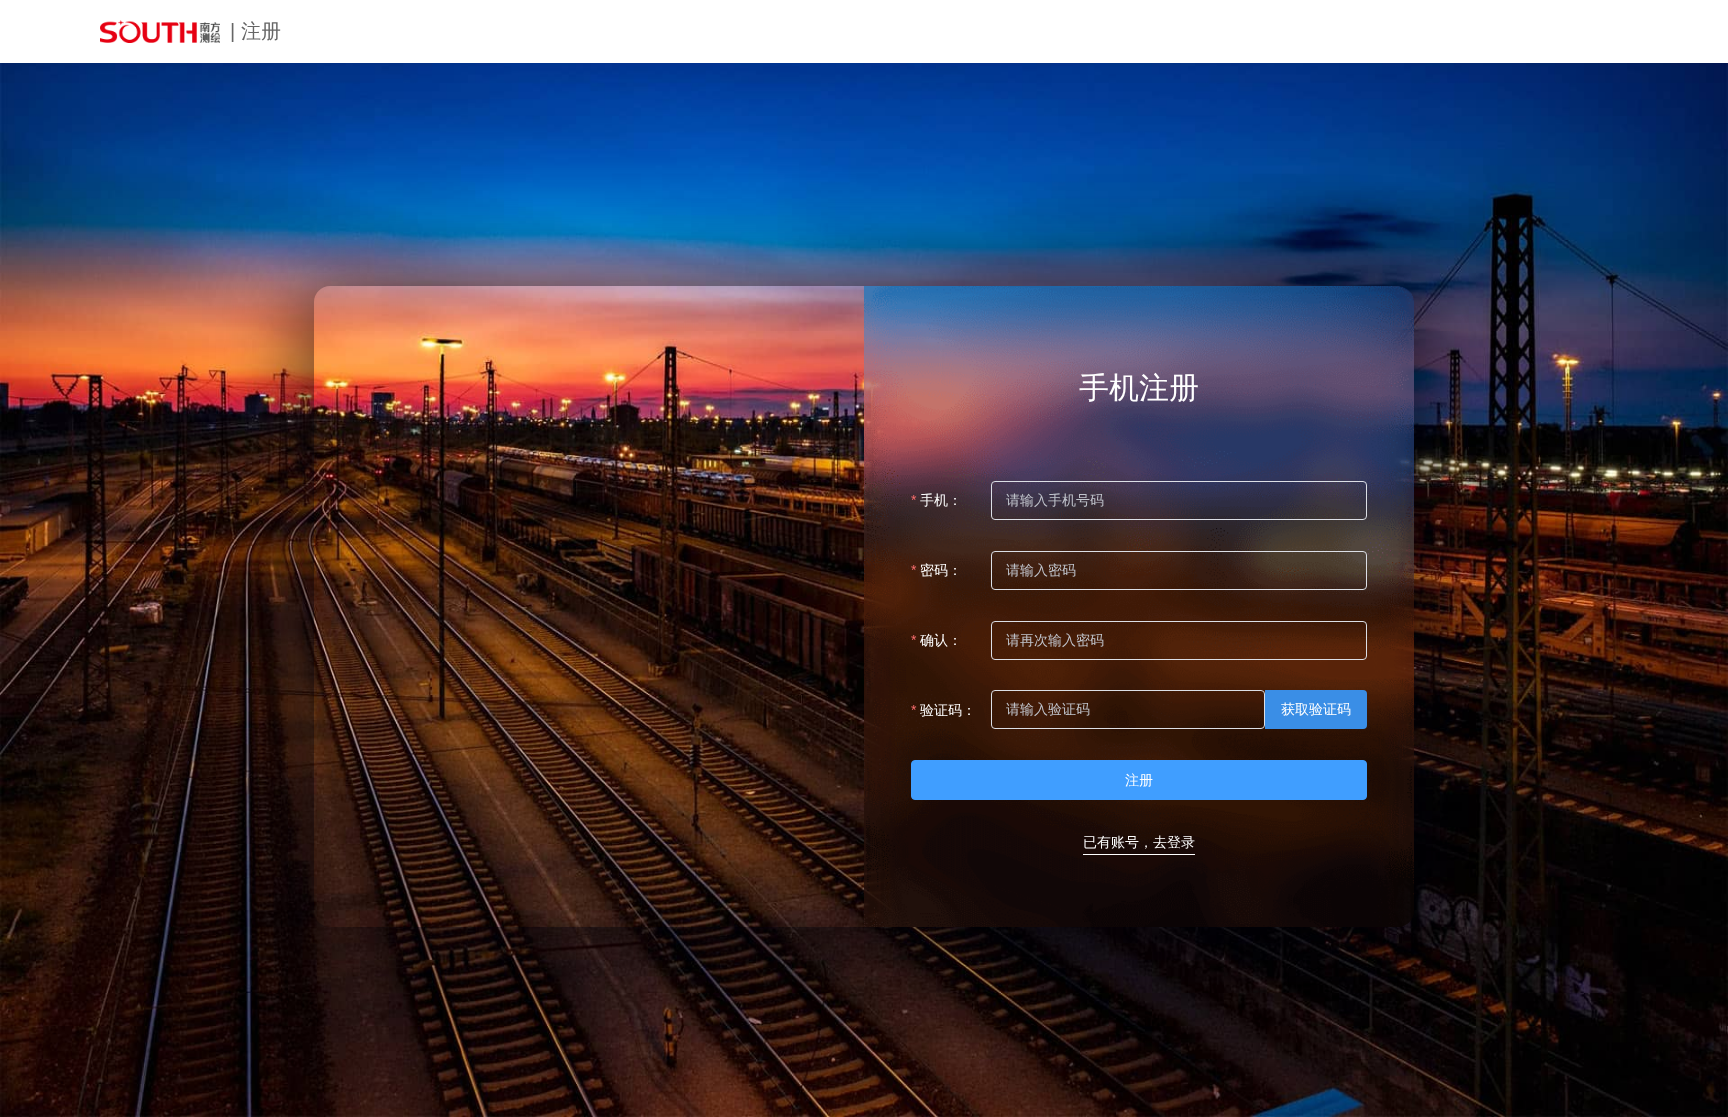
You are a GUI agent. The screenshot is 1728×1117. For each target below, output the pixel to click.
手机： (941, 500)
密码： (941, 570)
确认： (941, 640)
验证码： (948, 710)
